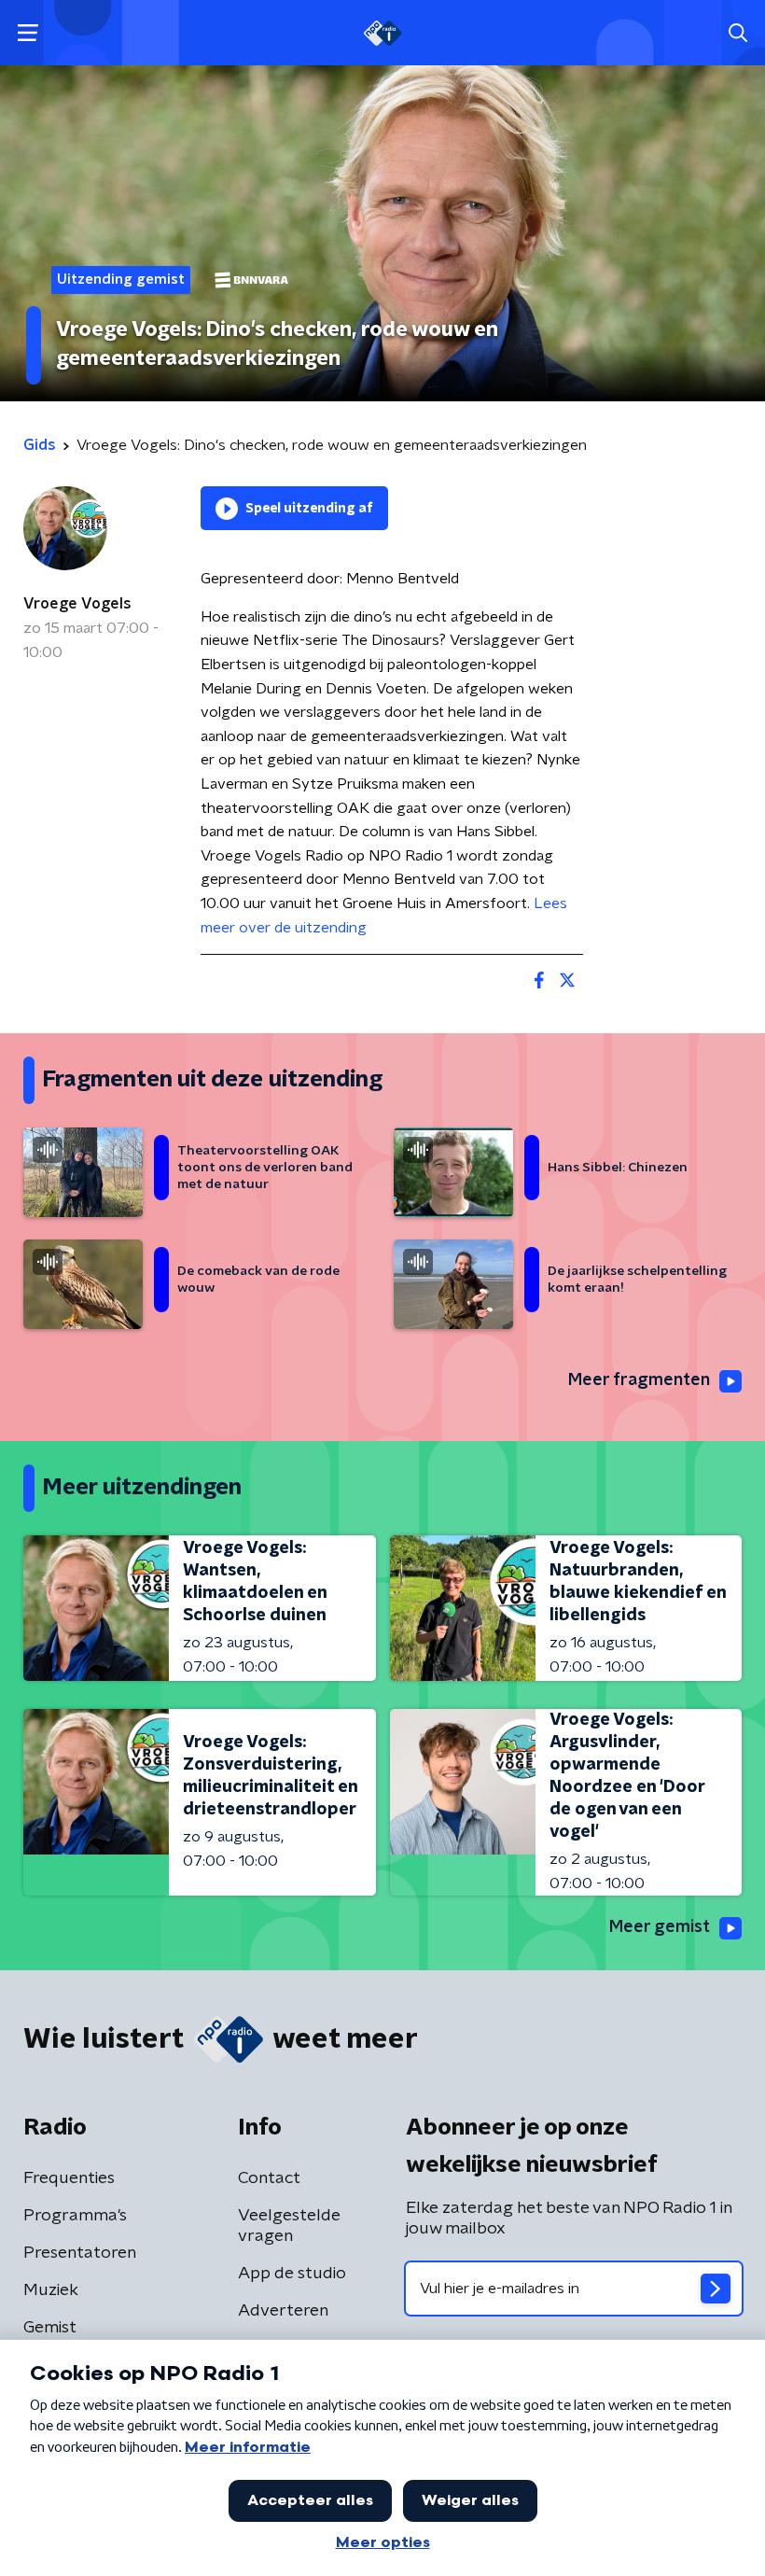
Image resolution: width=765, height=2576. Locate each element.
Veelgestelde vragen (289, 2226)
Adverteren (283, 2311)
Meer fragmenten (639, 1380)
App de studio (292, 2274)
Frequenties (69, 2178)
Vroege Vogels (77, 604)
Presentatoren (80, 2253)
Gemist (50, 2328)
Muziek (51, 2290)
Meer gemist (660, 1927)
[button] (28, 33)
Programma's (75, 2216)
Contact (269, 2178)
